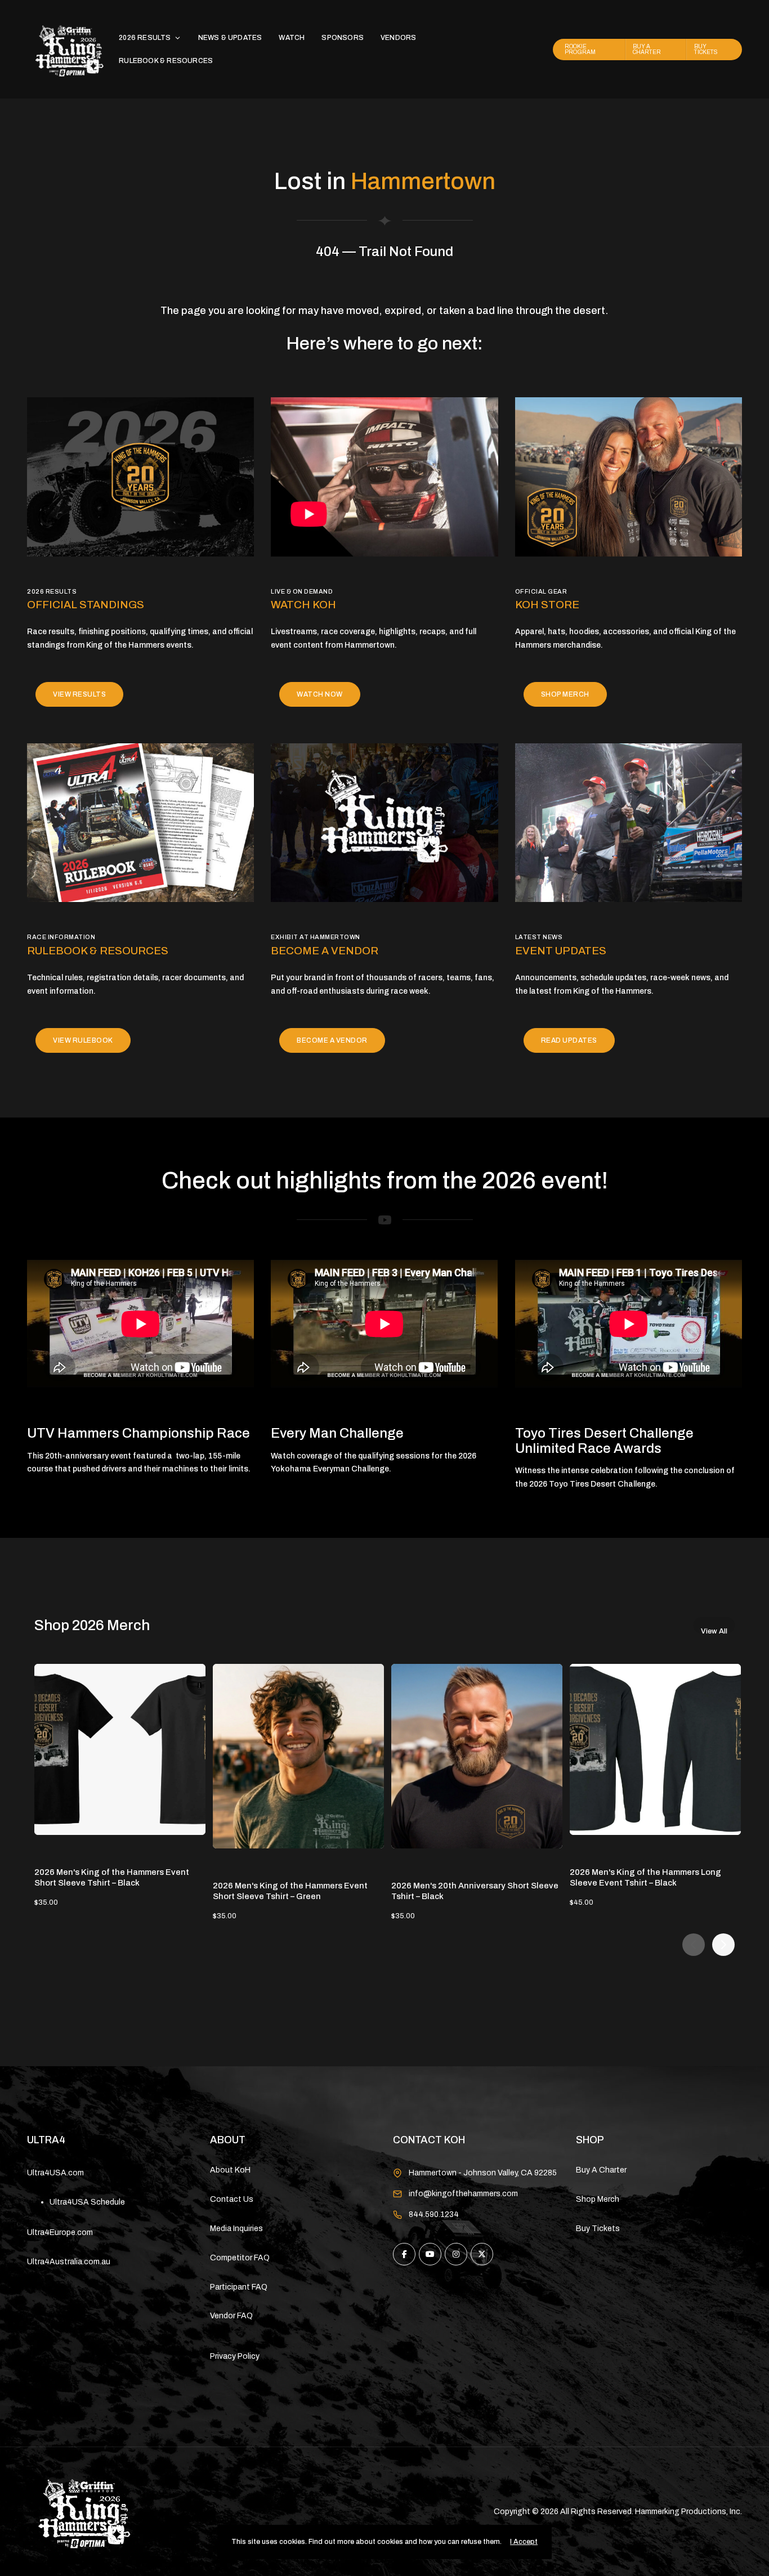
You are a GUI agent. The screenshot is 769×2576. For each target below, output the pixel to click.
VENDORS (398, 38)
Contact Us (232, 2199)
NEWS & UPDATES (230, 38)
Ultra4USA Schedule (87, 2202)
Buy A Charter (601, 2170)
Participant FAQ (239, 2287)
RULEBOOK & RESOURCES (166, 61)
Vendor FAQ (231, 2316)
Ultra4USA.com (55, 2173)
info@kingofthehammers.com (463, 2194)
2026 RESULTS (145, 38)
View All (714, 1630)
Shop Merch (598, 2199)
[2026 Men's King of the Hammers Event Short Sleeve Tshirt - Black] (120, 1749)
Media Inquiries (236, 2229)
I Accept (524, 2542)
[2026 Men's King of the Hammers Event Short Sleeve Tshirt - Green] (298, 1756)
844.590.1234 (434, 2214)
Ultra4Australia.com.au (69, 2262)
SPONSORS (343, 38)
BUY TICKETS (706, 49)
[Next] (723, 1945)
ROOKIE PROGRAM (580, 49)
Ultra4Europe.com (60, 2232)
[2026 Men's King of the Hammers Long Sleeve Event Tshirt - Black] (655, 1749)
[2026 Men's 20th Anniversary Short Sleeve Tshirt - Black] (477, 1756)
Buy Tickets (598, 2229)
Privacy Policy (235, 2356)
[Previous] (694, 1945)
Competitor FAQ (240, 2258)
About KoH (230, 2170)
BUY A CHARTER (647, 49)
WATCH (292, 38)
